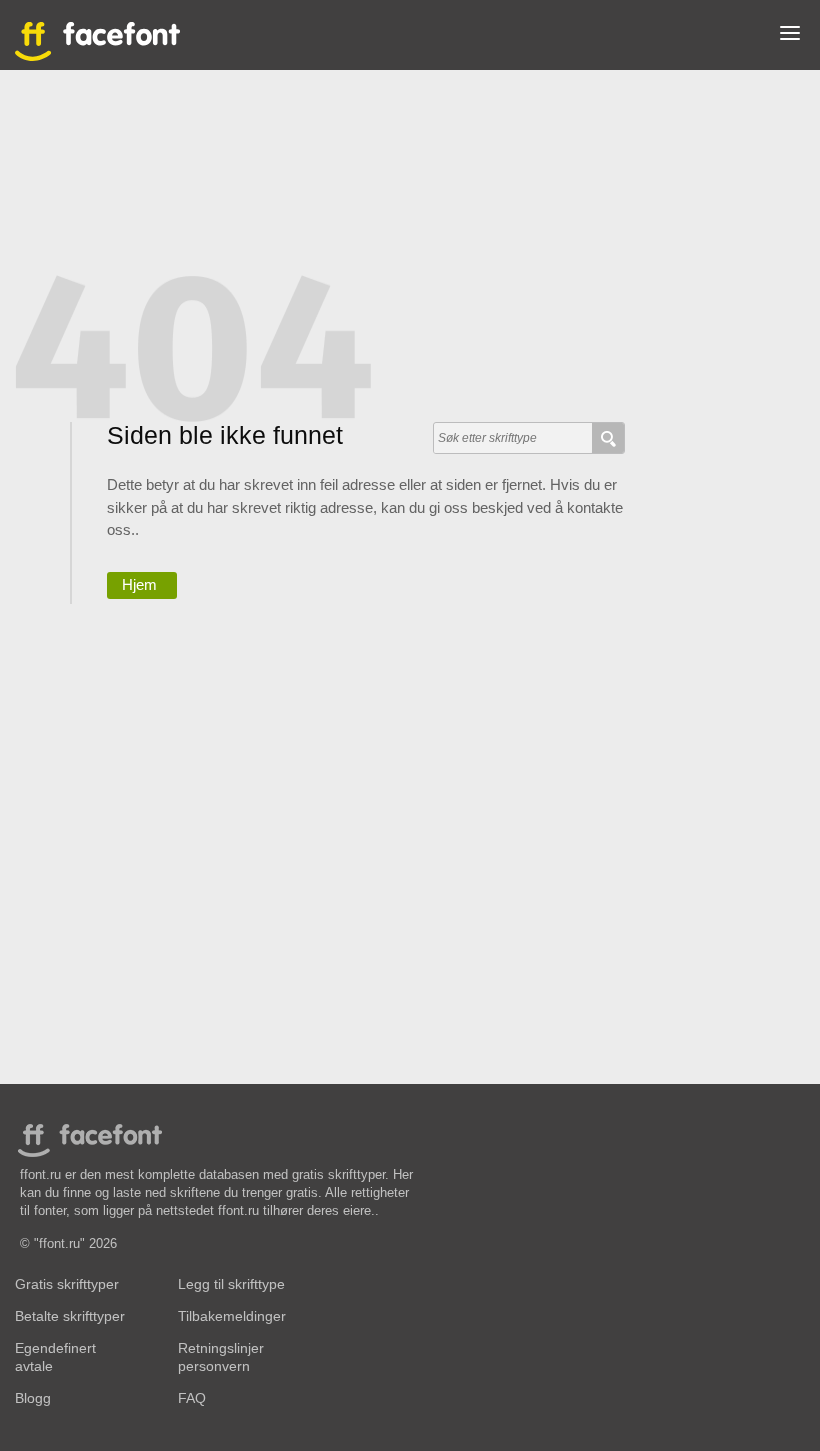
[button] (790, 37)
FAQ (192, 1398)
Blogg (33, 1398)
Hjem (139, 584)
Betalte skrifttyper (70, 1316)
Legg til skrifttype (231, 1284)
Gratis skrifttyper (67, 1284)
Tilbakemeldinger (232, 1316)
